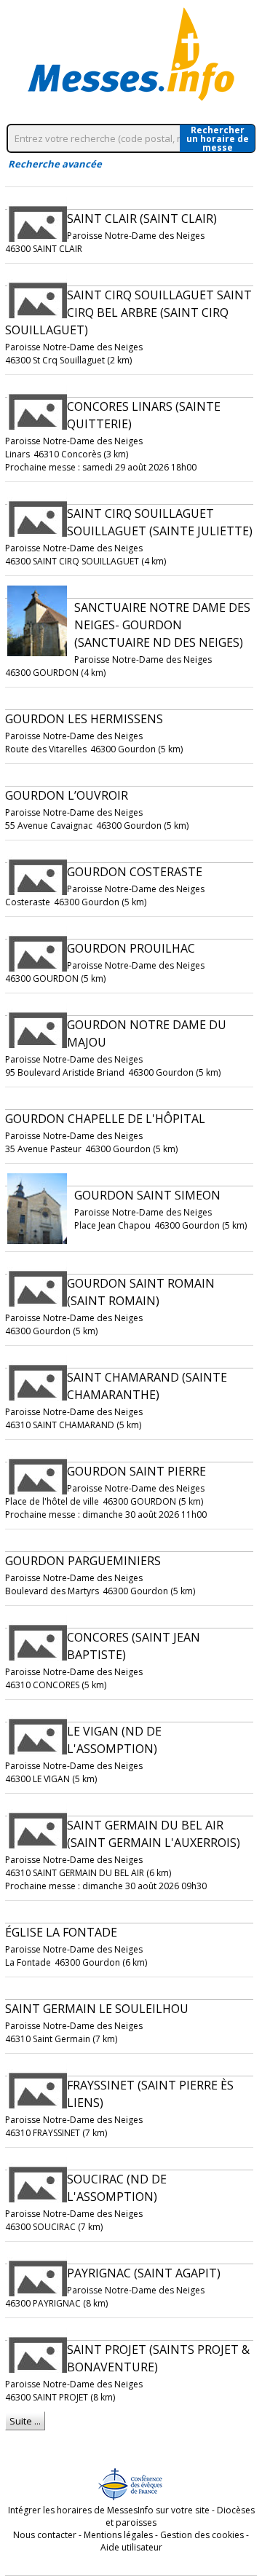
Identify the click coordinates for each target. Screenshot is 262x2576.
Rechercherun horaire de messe (218, 138)
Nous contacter (45, 2535)
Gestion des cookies (202, 2535)
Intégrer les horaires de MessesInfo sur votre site (109, 2510)
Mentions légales (118, 2535)
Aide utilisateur (131, 2547)
